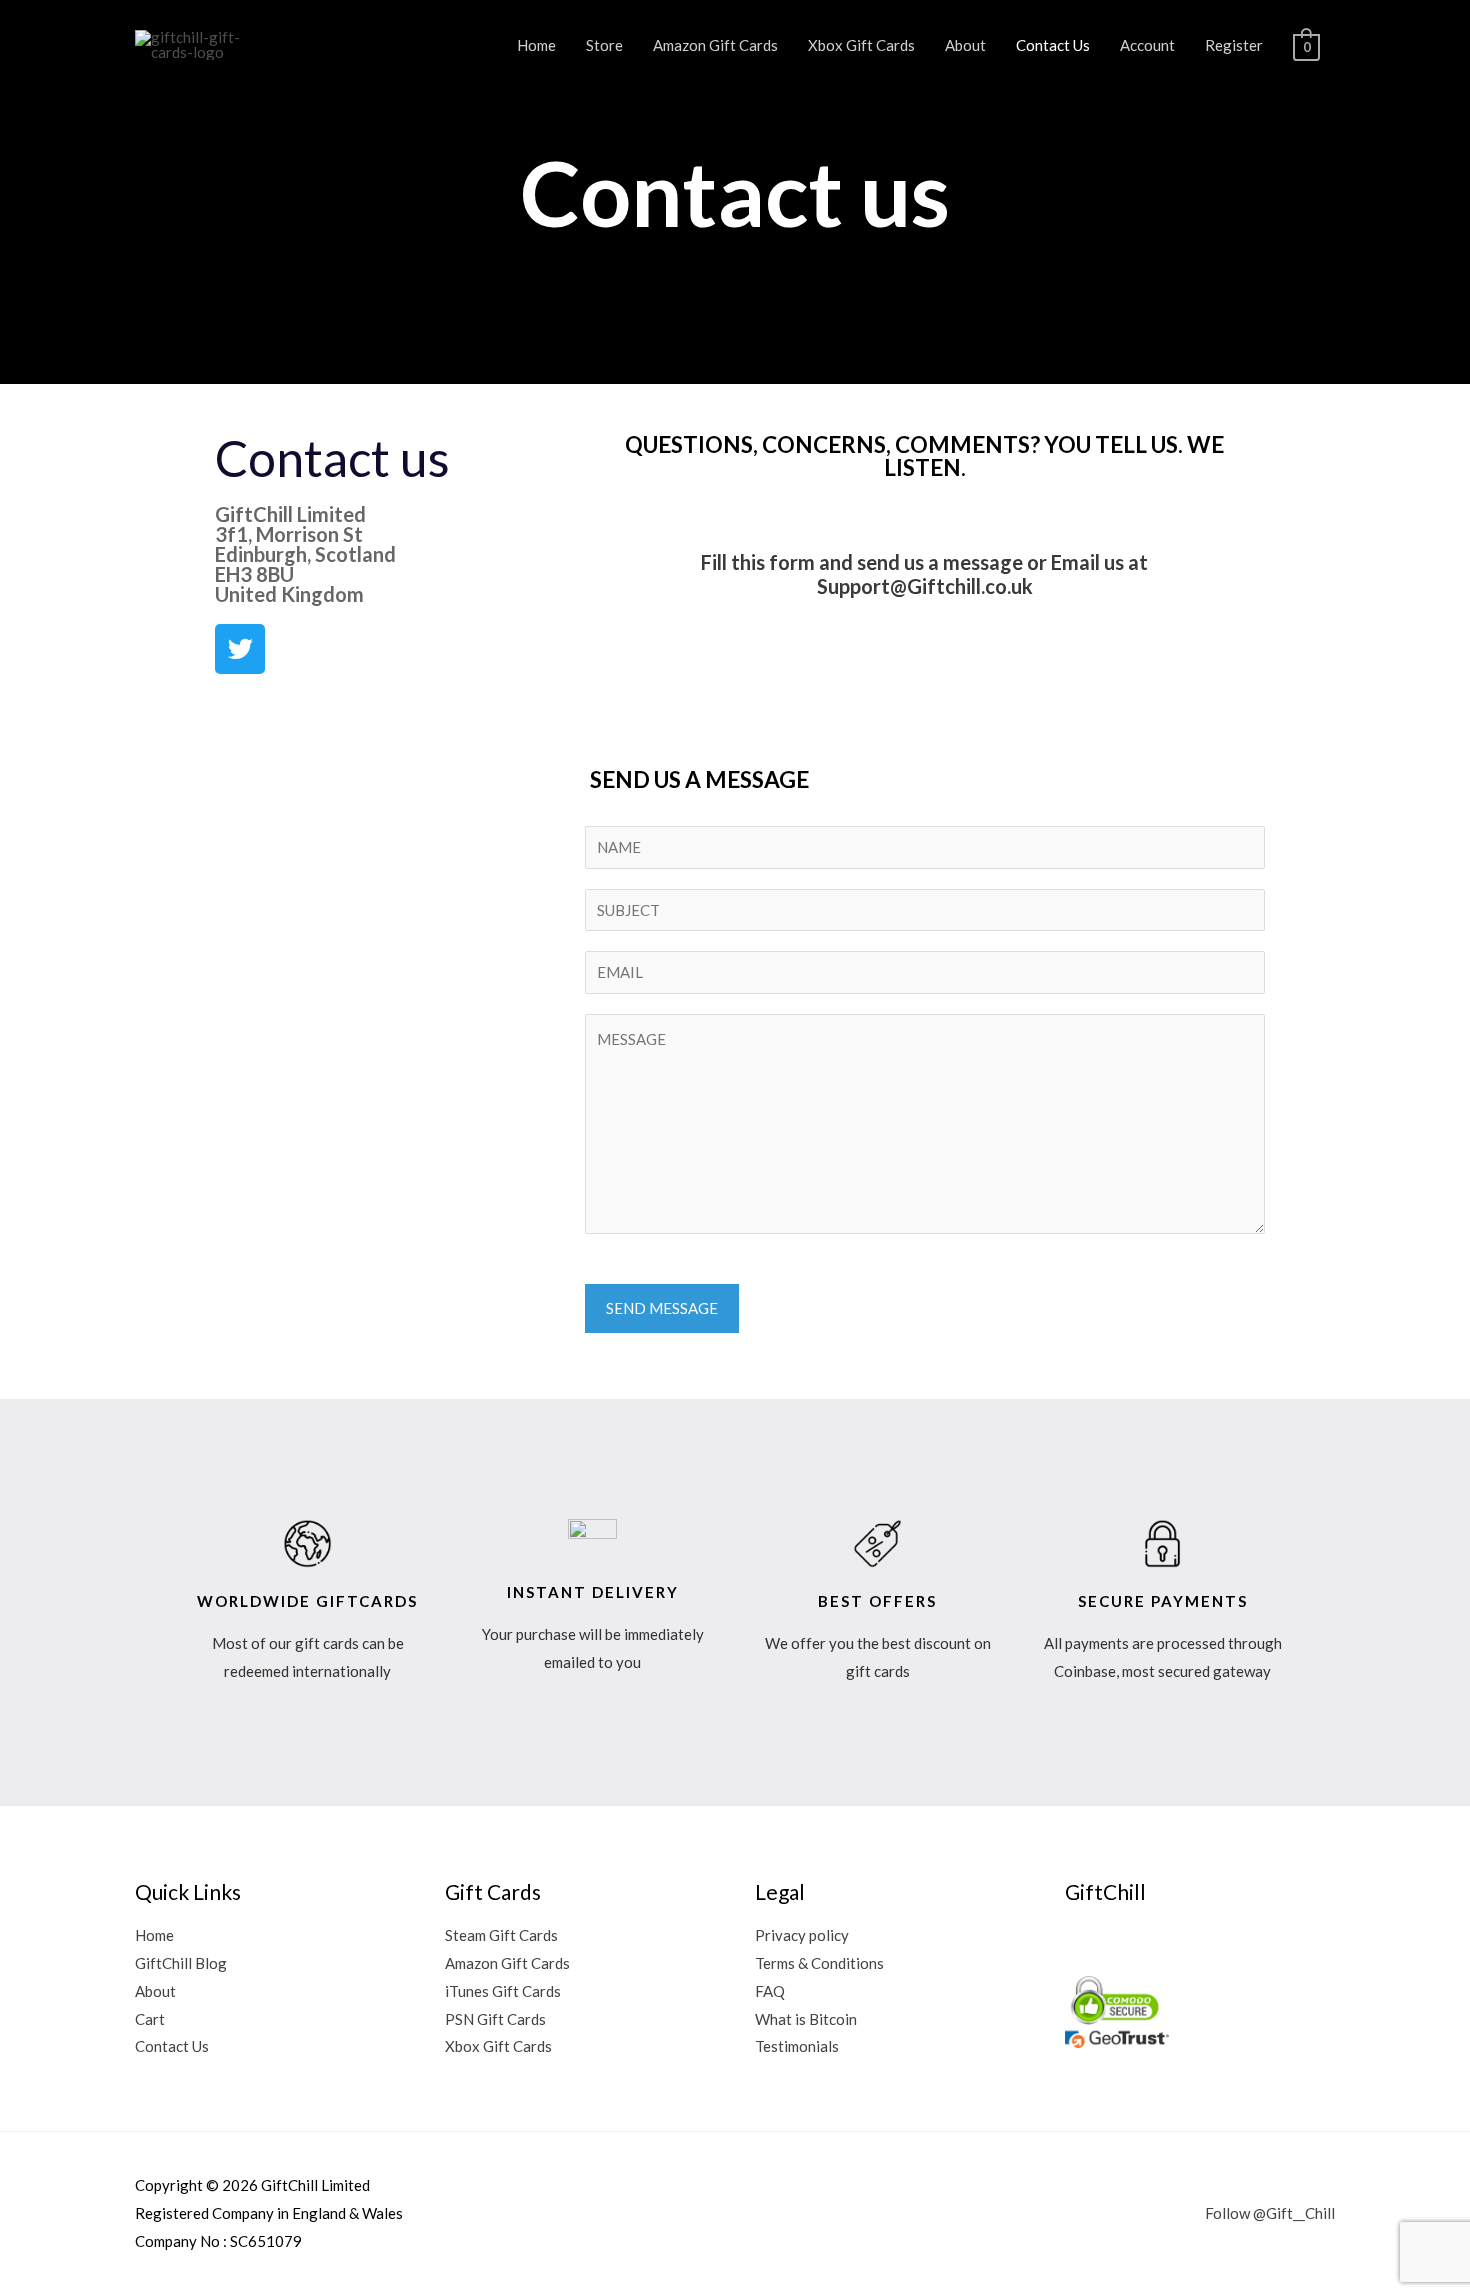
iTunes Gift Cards (503, 1991)
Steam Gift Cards (501, 1935)
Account (1147, 45)
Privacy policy (802, 1935)
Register (1234, 45)
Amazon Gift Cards (715, 45)
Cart (150, 2019)
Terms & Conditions (819, 1963)
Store (604, 45)
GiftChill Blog (181, 1963)
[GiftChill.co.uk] (202, 43)
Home (536, 45)
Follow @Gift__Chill (1270, 2213)
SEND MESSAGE (662, 1308)
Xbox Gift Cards (861, 45)
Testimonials (797, 2046)
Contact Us (1053, 45)
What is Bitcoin (806, 2019)
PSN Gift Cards (495, 2019)
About (965, 45)
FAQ (770, 1991)
